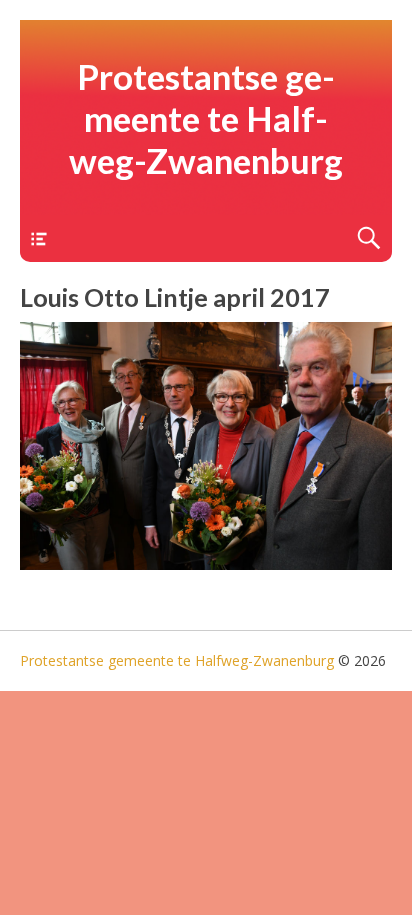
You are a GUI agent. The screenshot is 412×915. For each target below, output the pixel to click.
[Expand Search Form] (368, 238)
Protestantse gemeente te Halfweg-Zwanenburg (206, 118)
